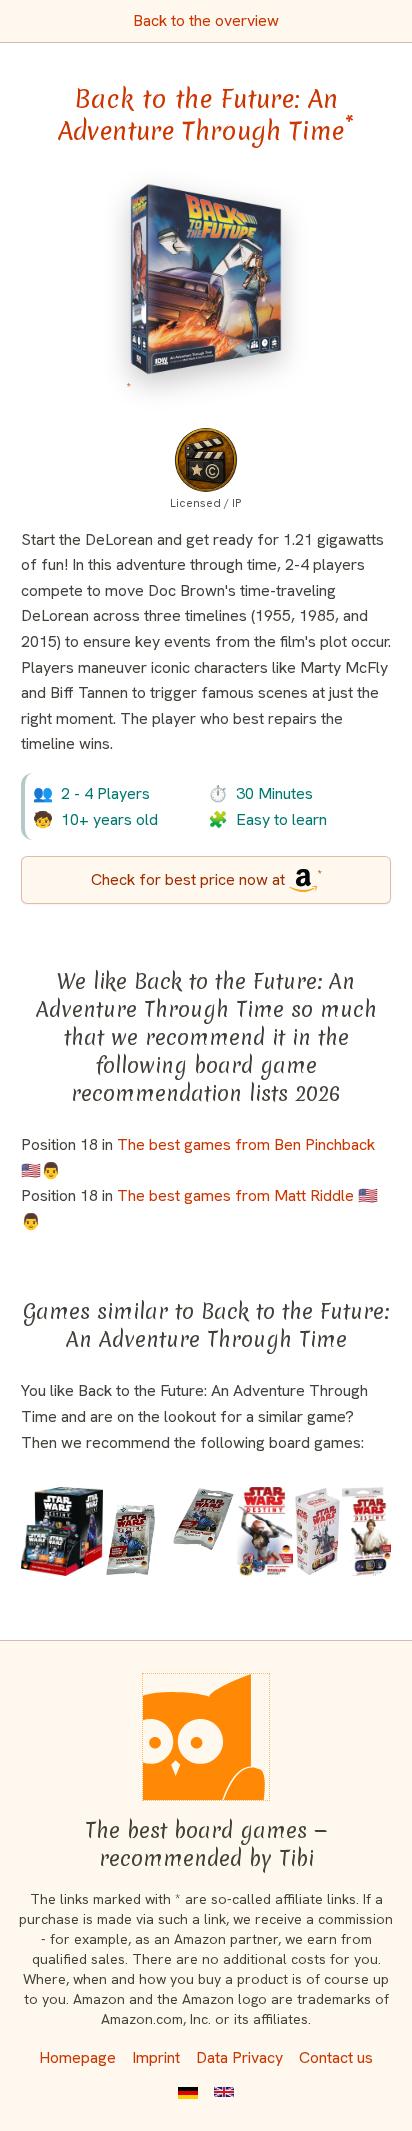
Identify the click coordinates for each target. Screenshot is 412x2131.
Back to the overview (206, 20)
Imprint (156, 2057)
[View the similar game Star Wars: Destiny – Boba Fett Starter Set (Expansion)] (318, 1531)
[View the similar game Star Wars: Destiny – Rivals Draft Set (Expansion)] (265, 1531)
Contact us (336, 2057)
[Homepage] (206, 1737)
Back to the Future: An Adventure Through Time (206, 115)
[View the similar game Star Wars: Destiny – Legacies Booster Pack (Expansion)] (170, 1531)
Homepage (77, 2057)
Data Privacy (239, 2057)
